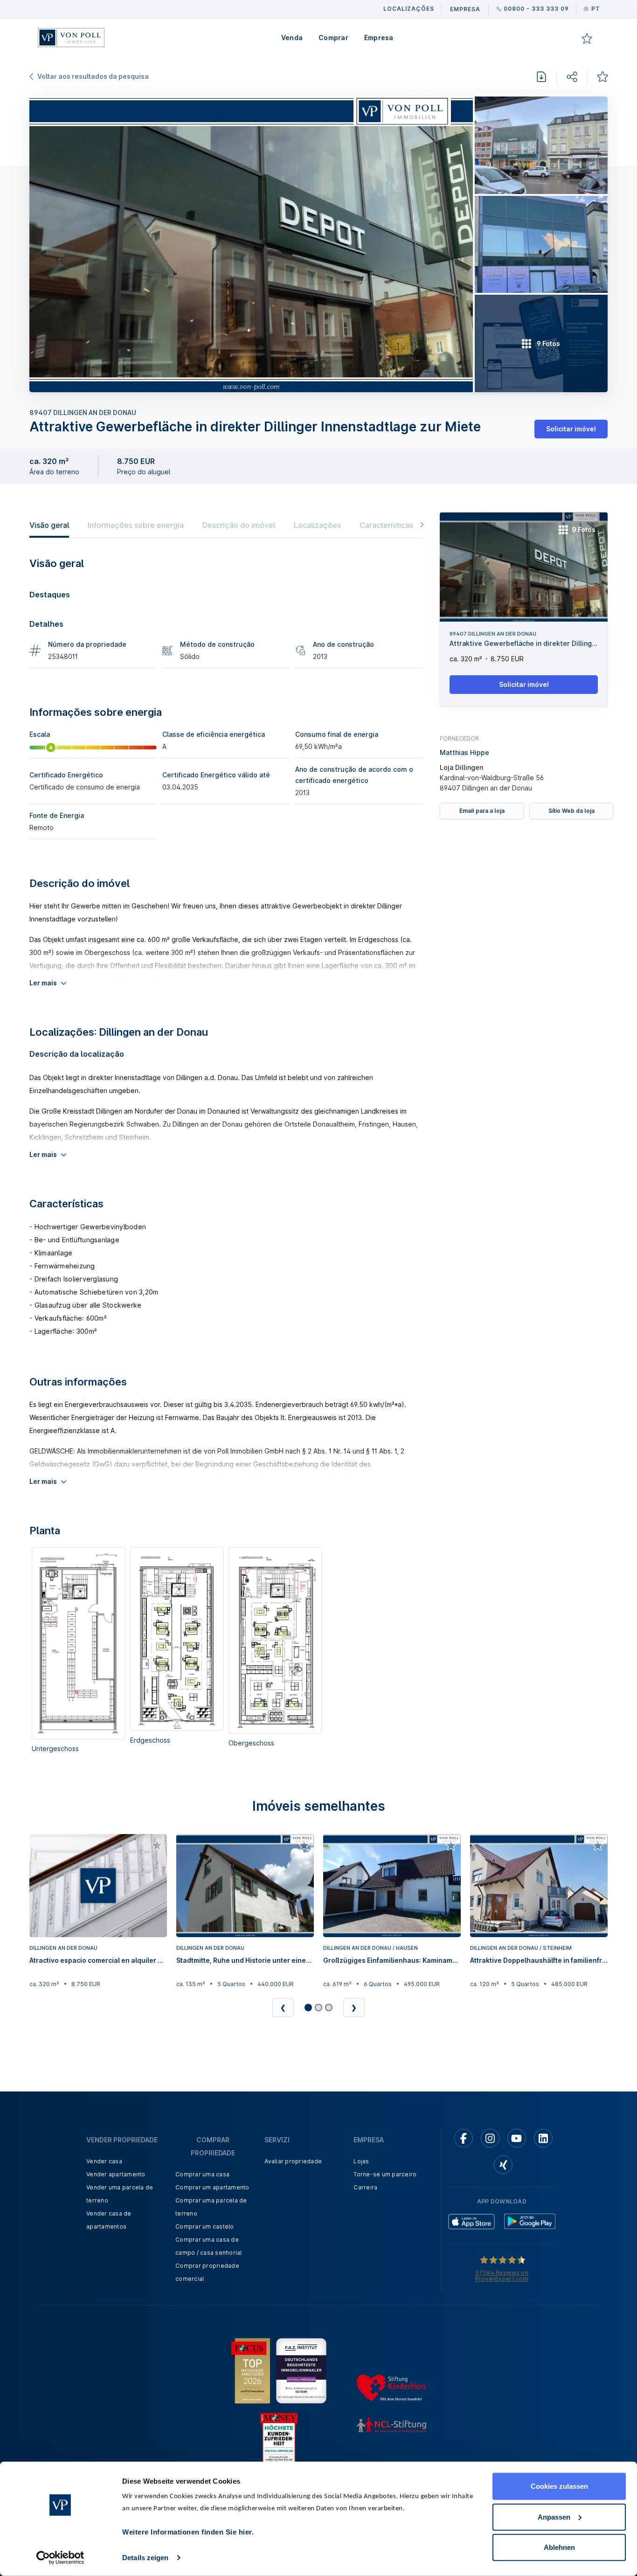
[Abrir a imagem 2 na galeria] (541, 145)
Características (386, 525)
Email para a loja (482, 811)
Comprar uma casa (202, 2174)
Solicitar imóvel (571, 429)
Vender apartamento (116, 2174)
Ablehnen (559, 2547)
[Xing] (503, 2165)
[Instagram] (490, 2138)
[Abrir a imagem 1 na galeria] (251, 244)
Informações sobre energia (136, 525)
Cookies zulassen (559, 2486)
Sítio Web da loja (571, 811)
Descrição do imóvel (239, 525)
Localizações (317, 525)
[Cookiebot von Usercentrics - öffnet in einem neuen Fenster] (60, 2558)
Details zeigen (145, 2558)
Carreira (365, 2187)
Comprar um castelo (205, 2226)
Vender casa (104, 2161)
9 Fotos (584, 530)
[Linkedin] (543, 2138)
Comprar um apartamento (212, 2187)
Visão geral (49, 525)
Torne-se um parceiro (385, 2174)
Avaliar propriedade (293, 2161)
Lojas (361, 2161)
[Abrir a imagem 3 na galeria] (541, 245)
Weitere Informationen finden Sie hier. (188, 2532)
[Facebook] (464, 2138)
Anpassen (554, 2517)
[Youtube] (517, 2138)
